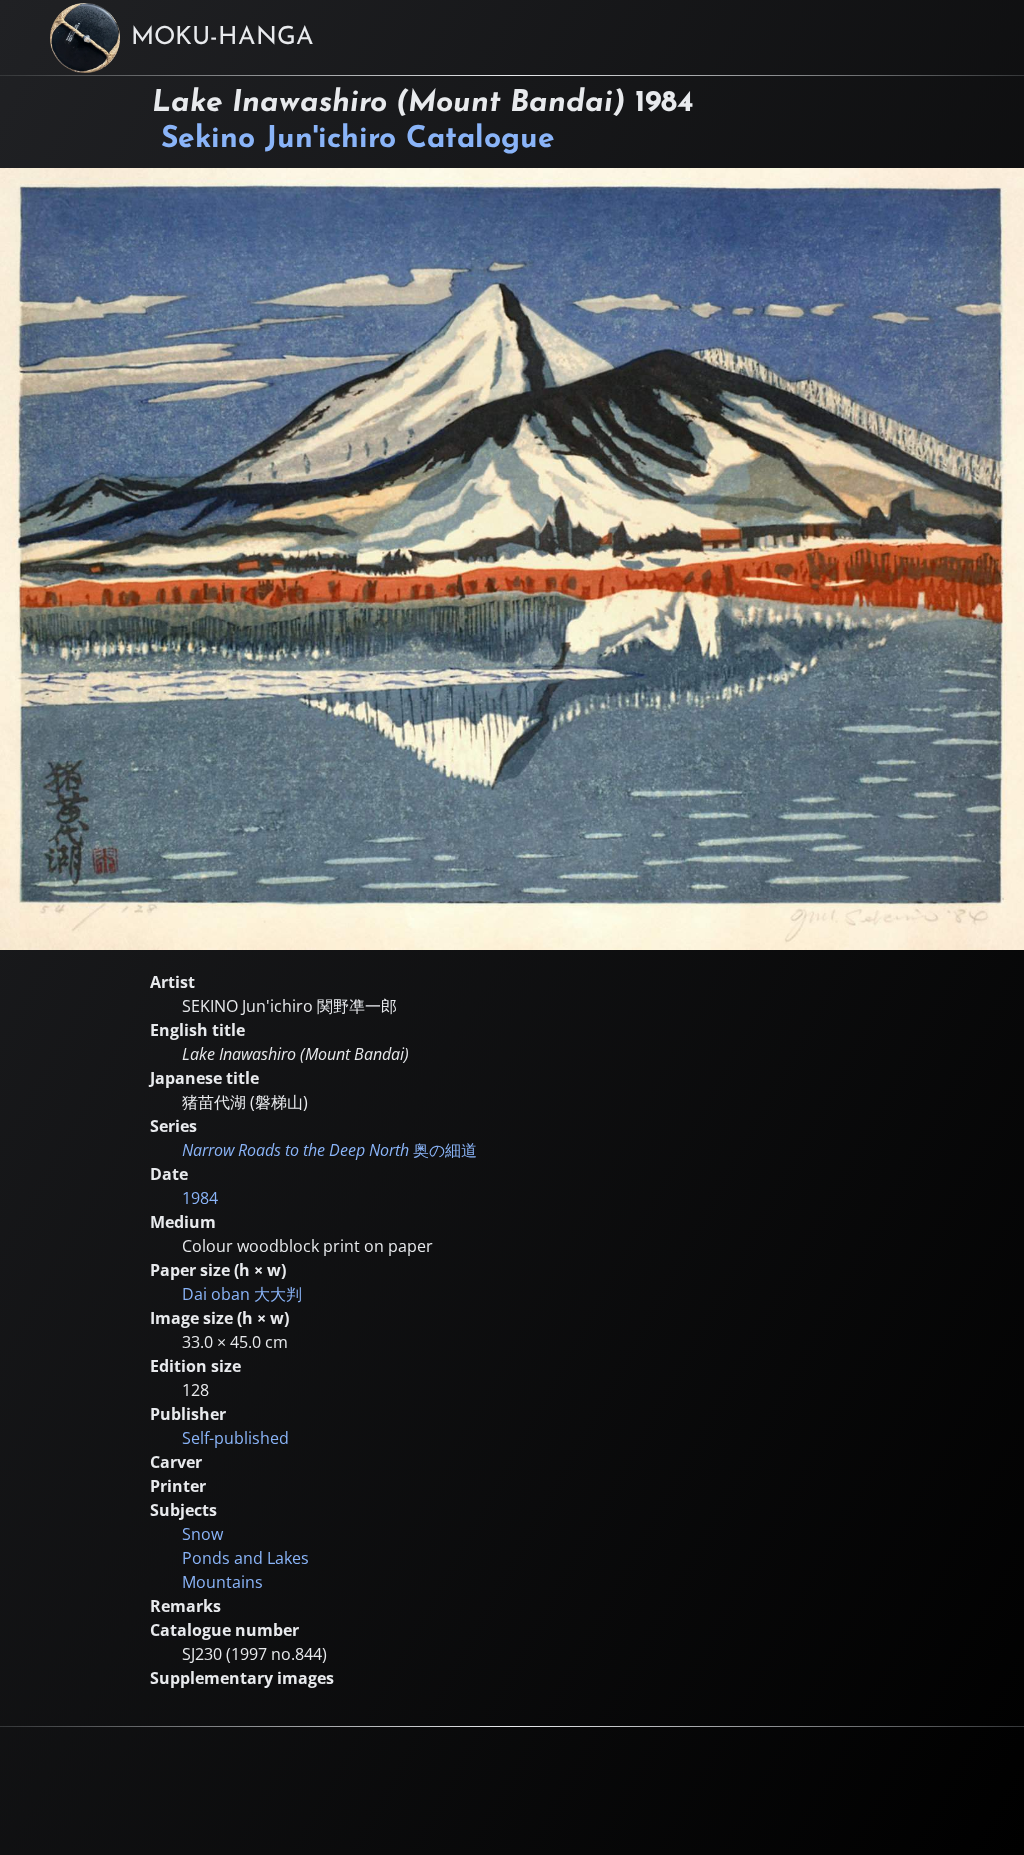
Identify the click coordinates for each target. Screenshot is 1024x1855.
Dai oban (242, 1294)
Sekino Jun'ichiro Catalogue (358, 139)
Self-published (235, 1438)
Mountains (222, 1582)
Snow (202, 1534)
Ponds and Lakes (245, 1558)
